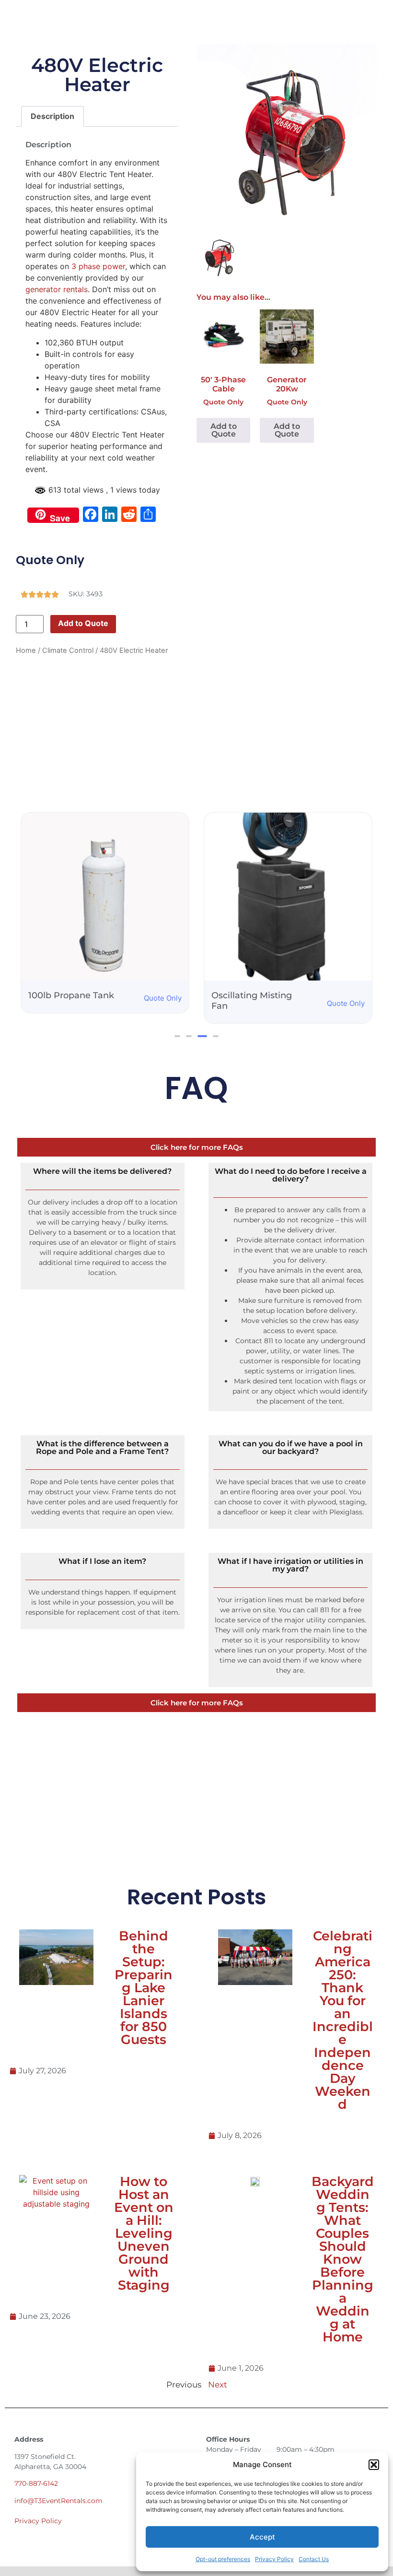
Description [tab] (52, 116)
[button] (374, 2465)
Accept (262, 2537)
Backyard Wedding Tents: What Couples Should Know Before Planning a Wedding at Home (343, 2259)
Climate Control (68, 650)
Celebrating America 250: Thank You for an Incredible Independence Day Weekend (343, 2020)
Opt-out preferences (223, 2559)
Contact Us (314, 2559)
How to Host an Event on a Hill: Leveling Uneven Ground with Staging (144, 2233)
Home (26, 650)
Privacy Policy (274, 2559)
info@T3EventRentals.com (58, 2501)
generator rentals (57, 289)
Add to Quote (83, 623)
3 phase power (98, 266)
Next (218, 2385)
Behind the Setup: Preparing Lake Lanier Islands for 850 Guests (144, 1988)
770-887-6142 (36, 2483)
